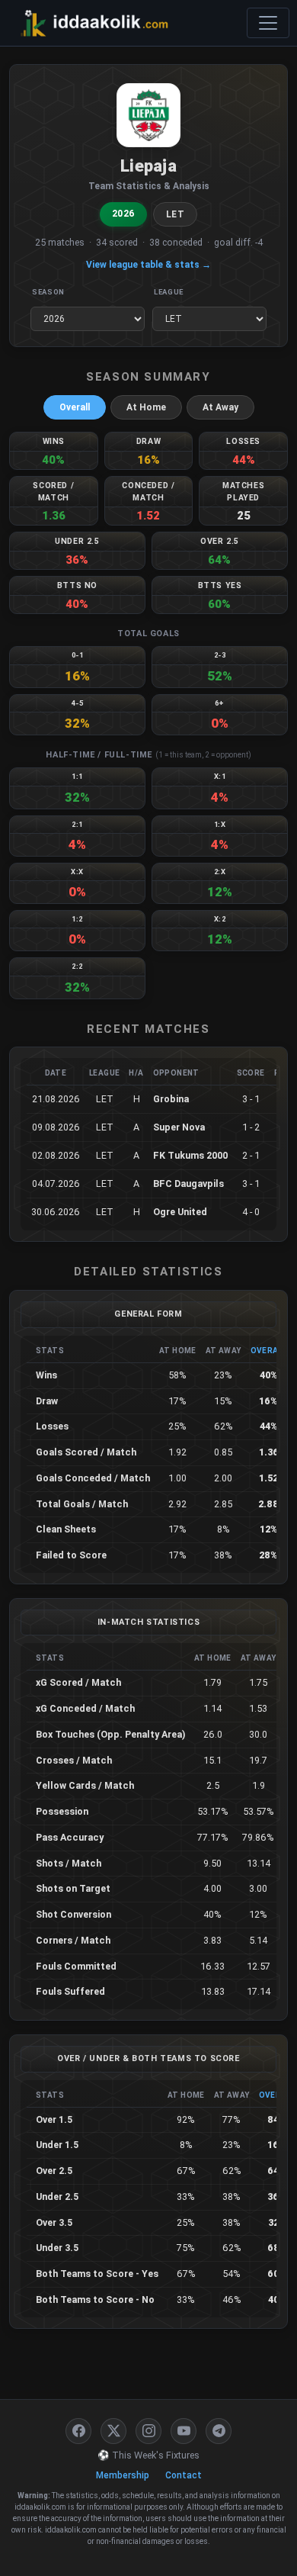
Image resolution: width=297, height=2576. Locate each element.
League (169, 292)
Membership (123, 2475)
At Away (220, 407)
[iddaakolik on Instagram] (148, 2431)
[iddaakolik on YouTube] (184, 2431)
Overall (75, 407)
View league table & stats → (148, 265)
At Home (146, 407)
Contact (184, 2475)
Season (48, 292)
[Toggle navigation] (268, 23)
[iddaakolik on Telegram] (219, 2431)
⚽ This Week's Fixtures (148, 2455)
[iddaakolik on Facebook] (78, 2431)
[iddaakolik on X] (113, 2431)
